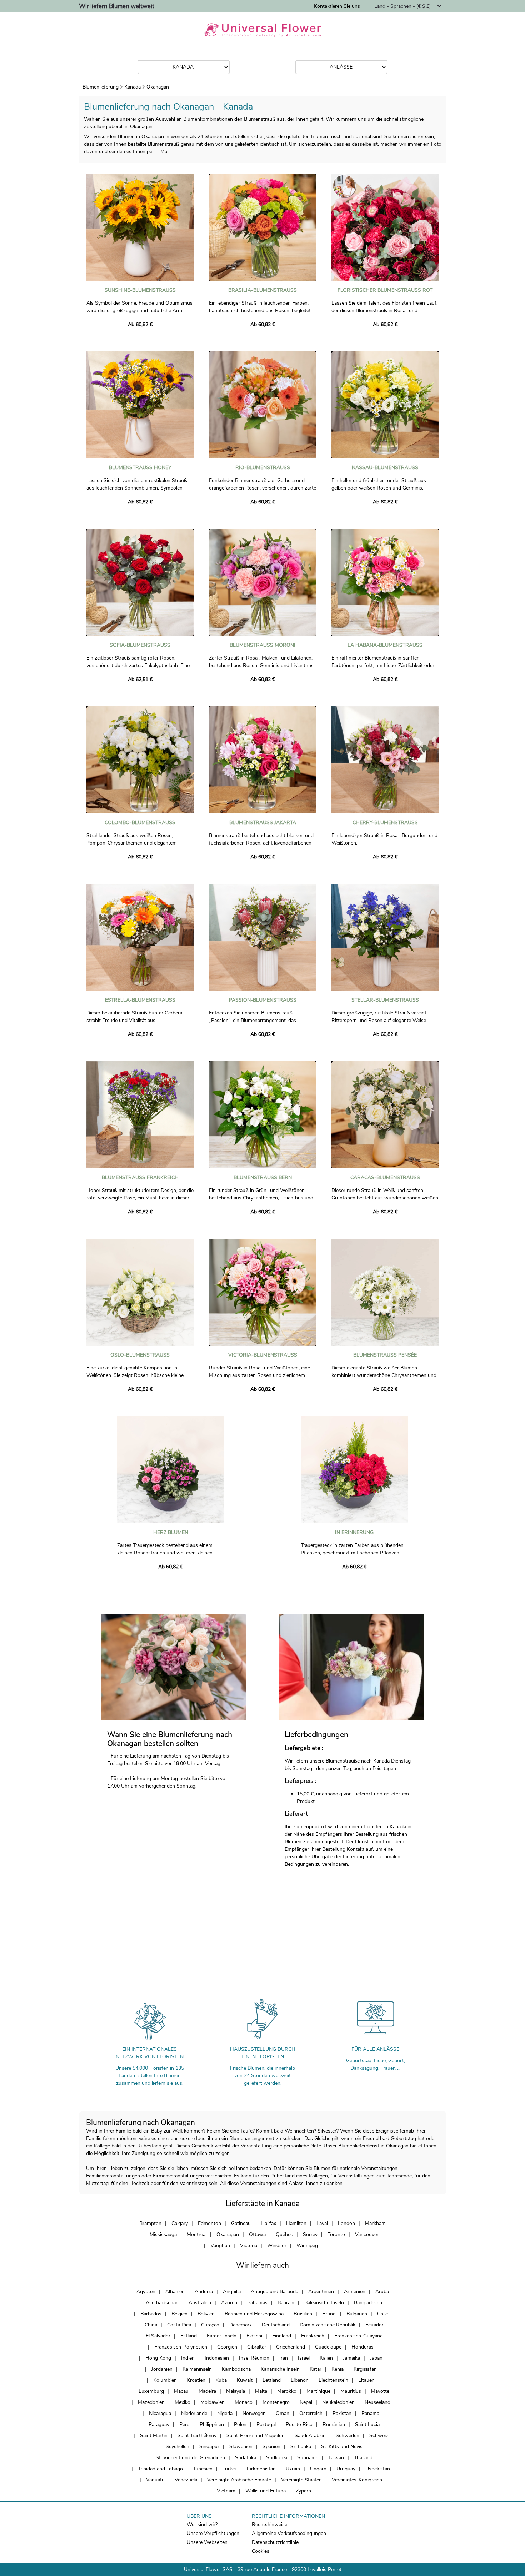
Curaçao (210, 2325)
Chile (382, 2314)
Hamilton (296, 2223)
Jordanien (162, 2369)
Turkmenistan (261, 2469)
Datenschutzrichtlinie (275, 2542)
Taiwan (336, 2458)
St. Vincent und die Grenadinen (190, 2458)
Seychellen (177, 2447)
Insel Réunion (254, 2358)
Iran (284, 2358)
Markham (375, 2223)
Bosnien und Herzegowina (254, 2314)
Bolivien (206, 2314)
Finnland (282, 2336)
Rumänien (334, 2424)
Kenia (337, 2369)
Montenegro (276, 2402)
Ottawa (257, 2234)
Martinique (318, 2391)
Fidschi (254, 2336)
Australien (200, 2303)
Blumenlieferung (101, 87)
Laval (322, 2223)
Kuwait (245, 2380)
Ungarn (318, 2469)
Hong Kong (158, 2358)
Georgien (227, 2347)
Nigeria (225, 2413)
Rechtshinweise (269, 2524)
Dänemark (241, 2325)
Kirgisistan (365, 2369)
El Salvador (158, 2336)
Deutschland (276, 2325)
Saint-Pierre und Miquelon (256, 2435)
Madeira (207, 2391)
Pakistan (342, 2413)
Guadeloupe (328, 2347)
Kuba (221, 2380)
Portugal (266, 2424)
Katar (316, 2369)
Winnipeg (307, 2246)
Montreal (197, 2234)
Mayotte (380, 2391)
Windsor (277, 2246)
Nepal (306, 2402)
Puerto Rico (299, 2424)
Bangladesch (368, 2303)
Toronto (336, 2234)
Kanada (132, 87)
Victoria (249, 2246)
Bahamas (257, 2303)
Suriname (308, 2458)
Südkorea (277, 2458)
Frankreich (313, 2336)
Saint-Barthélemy (197, 2435)
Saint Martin (154, 2435)
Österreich (311, 2413)
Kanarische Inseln (280, 2369)
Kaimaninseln (197, 2369)
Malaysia (236, 2391)
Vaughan (220, 2246)
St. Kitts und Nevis (342, 2447)
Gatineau (241, 2223)
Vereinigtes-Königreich (357, 2480)
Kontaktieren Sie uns (337, 6)
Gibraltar (257, 2347)
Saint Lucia (367, 2424)
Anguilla (232, 2292)
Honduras (362, 2347)
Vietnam (226, 2491)
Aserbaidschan (162, 2303)
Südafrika (246, 2458)
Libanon (300, 2380)
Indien (188, 2358)
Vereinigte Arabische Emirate (239, 2480)
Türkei (229, 2469)
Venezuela (186, 2480)
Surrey (310, 2234)
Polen (240, 2424)
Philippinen (212, 2424)
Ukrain (293, 2469)
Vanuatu (155, 2480)
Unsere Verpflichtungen (213, 2533)
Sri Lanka (301, 2447)
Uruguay (346, 2469)
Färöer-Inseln (222, 2336)
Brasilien (303, 2314)
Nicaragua (160, 2413)
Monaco (244, 2402)
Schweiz (379, 2435)
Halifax (268, 2223)
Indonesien (217, 2358)
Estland (189, 2336)
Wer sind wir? (202, 2524)
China (151, 2325)
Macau (181, 2391)
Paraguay (159, 2424)
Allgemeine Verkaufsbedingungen (289, 2533)
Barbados (151, 2314)
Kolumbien (165, 2380)
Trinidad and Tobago (160, 2469)
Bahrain (286, 2303)
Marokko (287, 2391)
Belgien (179, 2314)
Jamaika (351, 2358)
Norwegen (254, 2413)
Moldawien (212, 2402)
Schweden (347, 2435)
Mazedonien (151, 2402)
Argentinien (321, 2292)
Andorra (204, 2292)
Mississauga (163, 2234)
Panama (370, 2413)
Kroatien (196, 2380)
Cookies (261, 2551)
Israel (304, 2358)
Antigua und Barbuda (274, 2292)
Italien (326, 2358)
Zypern (303, 2491)
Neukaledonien (338, 2402)
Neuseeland (377, 2402)
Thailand (363, 2458)
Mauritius (351, 2391)
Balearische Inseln (324, 2303)
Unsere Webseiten (207, 2542)
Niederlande (194, 2413)
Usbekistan (378, 2469)
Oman (282, 2413)
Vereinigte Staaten (301, 2480)
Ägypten (146, 2292)
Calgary (180, 2223)
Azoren (229, 2303)
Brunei (329, 2314)
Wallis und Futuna (266, 2491)
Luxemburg (151, 2391)
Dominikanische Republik (327, 2325)
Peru (184, 2424)
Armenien (355, 2292)
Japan (376, 2358)
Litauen (366, 2380)
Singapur (209, 2447)
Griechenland (291, 2347)
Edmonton (209, 2223)
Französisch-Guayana (358, 2336)
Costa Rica (179, 2325)
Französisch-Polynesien (181, 2347)
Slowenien (241, 2447)
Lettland (272, 2380)
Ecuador (374, 2325)
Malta (261, 2391)
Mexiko (182, 2402)
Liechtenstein (333, 2380)
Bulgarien (357, 2314)
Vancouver (367, 2234)
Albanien (175, 2292)
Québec (284, 2234)
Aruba (382, 2292)
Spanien (271, 2447)
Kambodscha (236, 2369)
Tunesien (203, 2469)
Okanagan (158, 87)
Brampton (150, 2223)
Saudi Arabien (310, 2435)
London (346, 2223)
